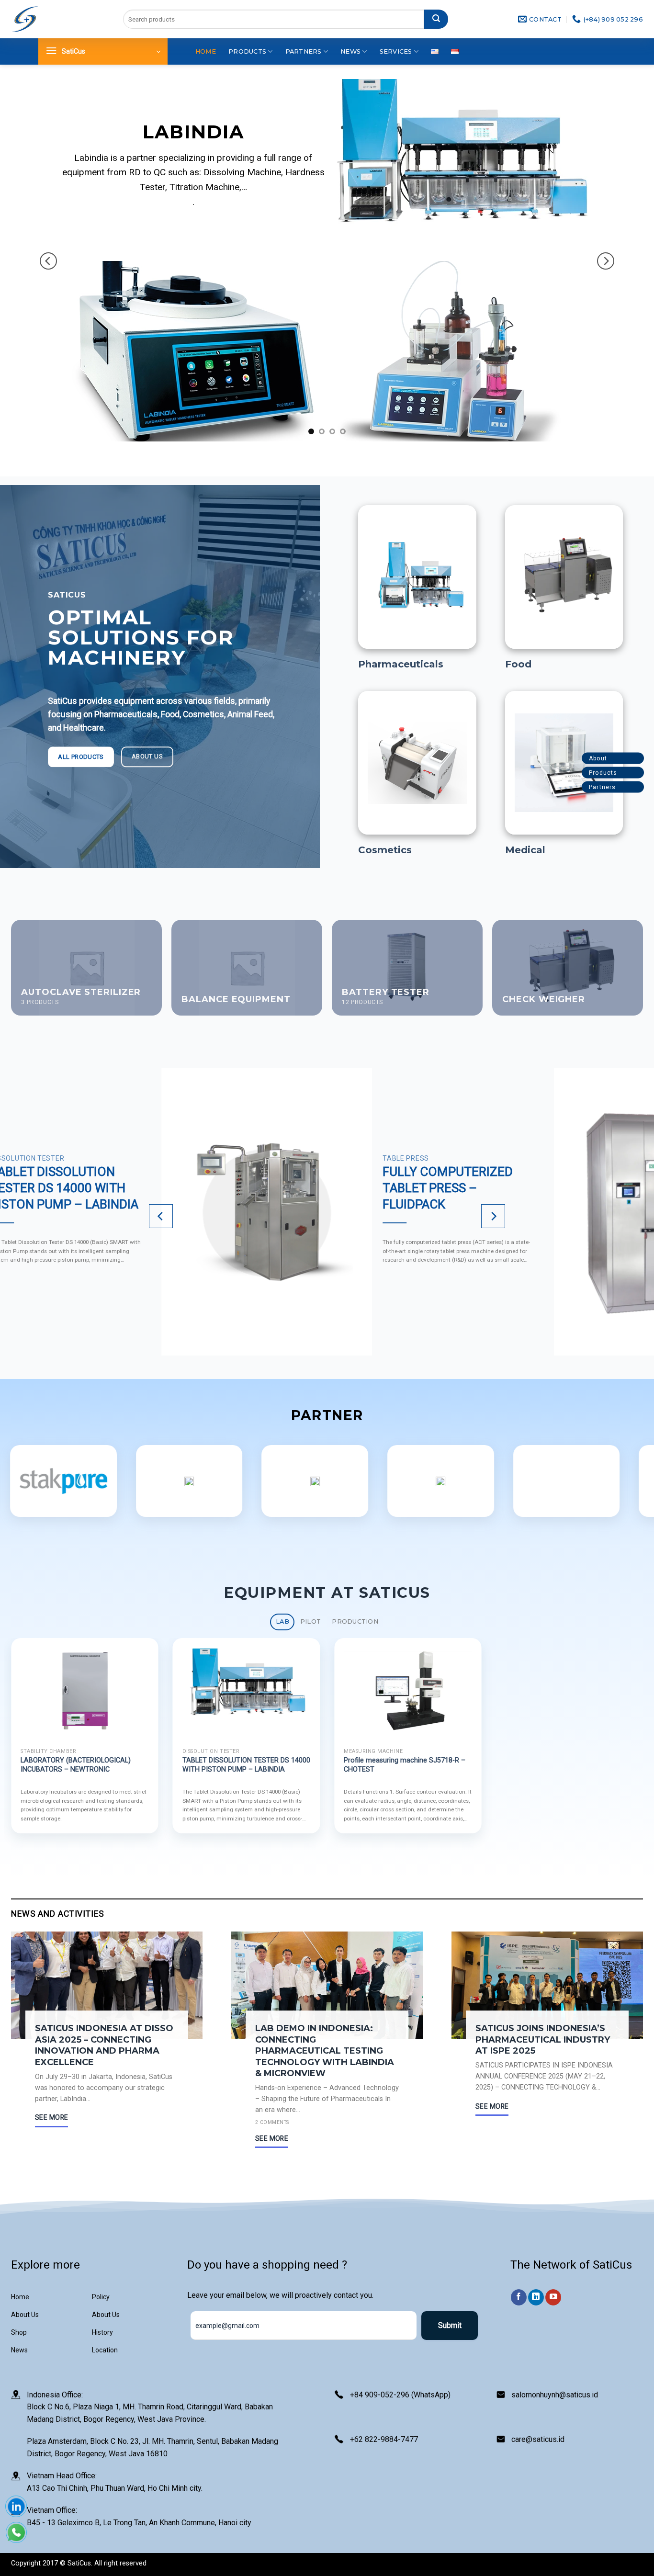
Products (247, 51)
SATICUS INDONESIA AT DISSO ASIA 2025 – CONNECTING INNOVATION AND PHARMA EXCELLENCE (104, 2045)
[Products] (636, 773)
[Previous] (48, 261)
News (350, 51)
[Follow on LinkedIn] (536, 2297)
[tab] (282, 1622)
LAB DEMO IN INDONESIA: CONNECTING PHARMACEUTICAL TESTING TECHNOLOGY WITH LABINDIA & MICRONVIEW (325, 2051)
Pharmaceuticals (401, 664)
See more (51, 2117)
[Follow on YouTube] (553, 2297)
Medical (525, 850)
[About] (636, 759)
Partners (304, 51)
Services (396, 51)
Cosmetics (385, 850)
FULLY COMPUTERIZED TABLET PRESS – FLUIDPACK (448, 1188)
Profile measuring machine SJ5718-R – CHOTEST (405, 1765)
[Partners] (636, 787)
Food (518, 664)
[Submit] (436, 19)
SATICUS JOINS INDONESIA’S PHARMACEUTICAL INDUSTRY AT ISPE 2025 (543, 2039)
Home (206, 51)
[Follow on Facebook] (519, 2297)
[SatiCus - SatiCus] (25, 19)
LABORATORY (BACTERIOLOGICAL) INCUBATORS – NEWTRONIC (76, 1765)
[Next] (606, 261)
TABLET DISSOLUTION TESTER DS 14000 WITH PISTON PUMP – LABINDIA (246, 1765)
